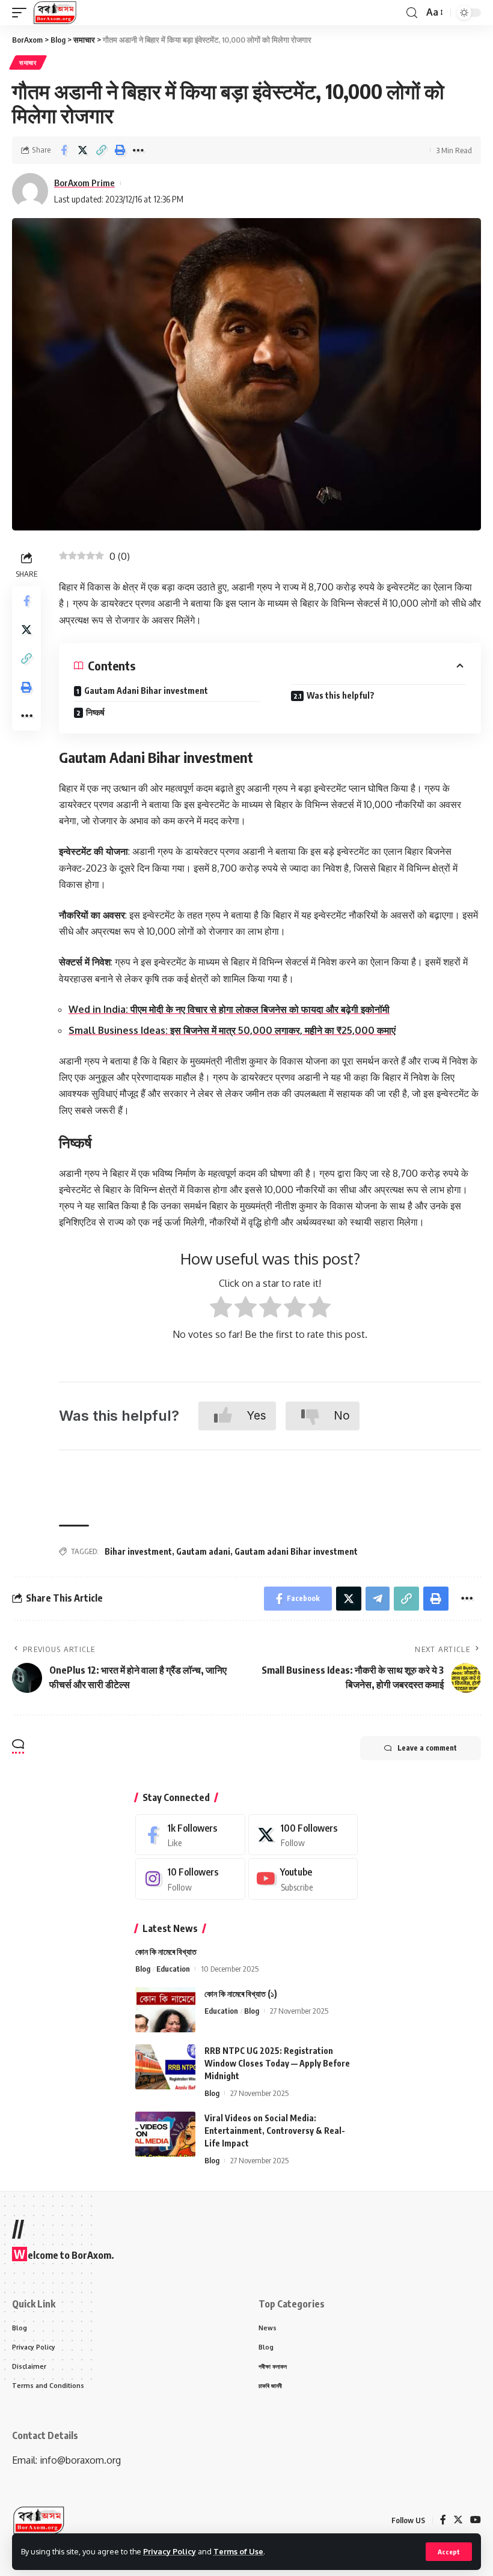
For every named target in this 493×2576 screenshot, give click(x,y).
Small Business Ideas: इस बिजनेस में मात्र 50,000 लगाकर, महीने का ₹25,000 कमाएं (232, 1030)
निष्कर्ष (95, 712)
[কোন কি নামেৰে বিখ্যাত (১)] (165, 2010)
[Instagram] (190, 1879)
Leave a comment (427, 1748)
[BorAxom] (55, 13)
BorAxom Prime (84, 183)
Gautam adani (203, 1551)
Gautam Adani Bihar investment (146, 691)
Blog (143, 1969)
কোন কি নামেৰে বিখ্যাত (166, 1952)
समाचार (28, 62)
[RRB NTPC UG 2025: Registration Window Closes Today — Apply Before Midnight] (165, 2067)
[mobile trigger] (22, 13)
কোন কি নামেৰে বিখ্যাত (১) (241, 1994)
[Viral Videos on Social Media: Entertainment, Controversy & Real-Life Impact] (165, 2134)
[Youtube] (303, 1879)
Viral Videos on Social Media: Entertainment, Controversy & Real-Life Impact (275, 2131)
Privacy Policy (170, 2551)
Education (173, 1969)
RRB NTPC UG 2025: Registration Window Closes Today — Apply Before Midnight (277, 2063)
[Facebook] (190, 1835)
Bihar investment (138, 1551)
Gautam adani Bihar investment (296, 1551)
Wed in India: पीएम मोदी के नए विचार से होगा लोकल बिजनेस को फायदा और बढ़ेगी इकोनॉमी (229, 1009)
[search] (412, 13)
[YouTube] (476, 2520)
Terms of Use (238, 2551)
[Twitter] (303, 1835)
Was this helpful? (341, 695)
